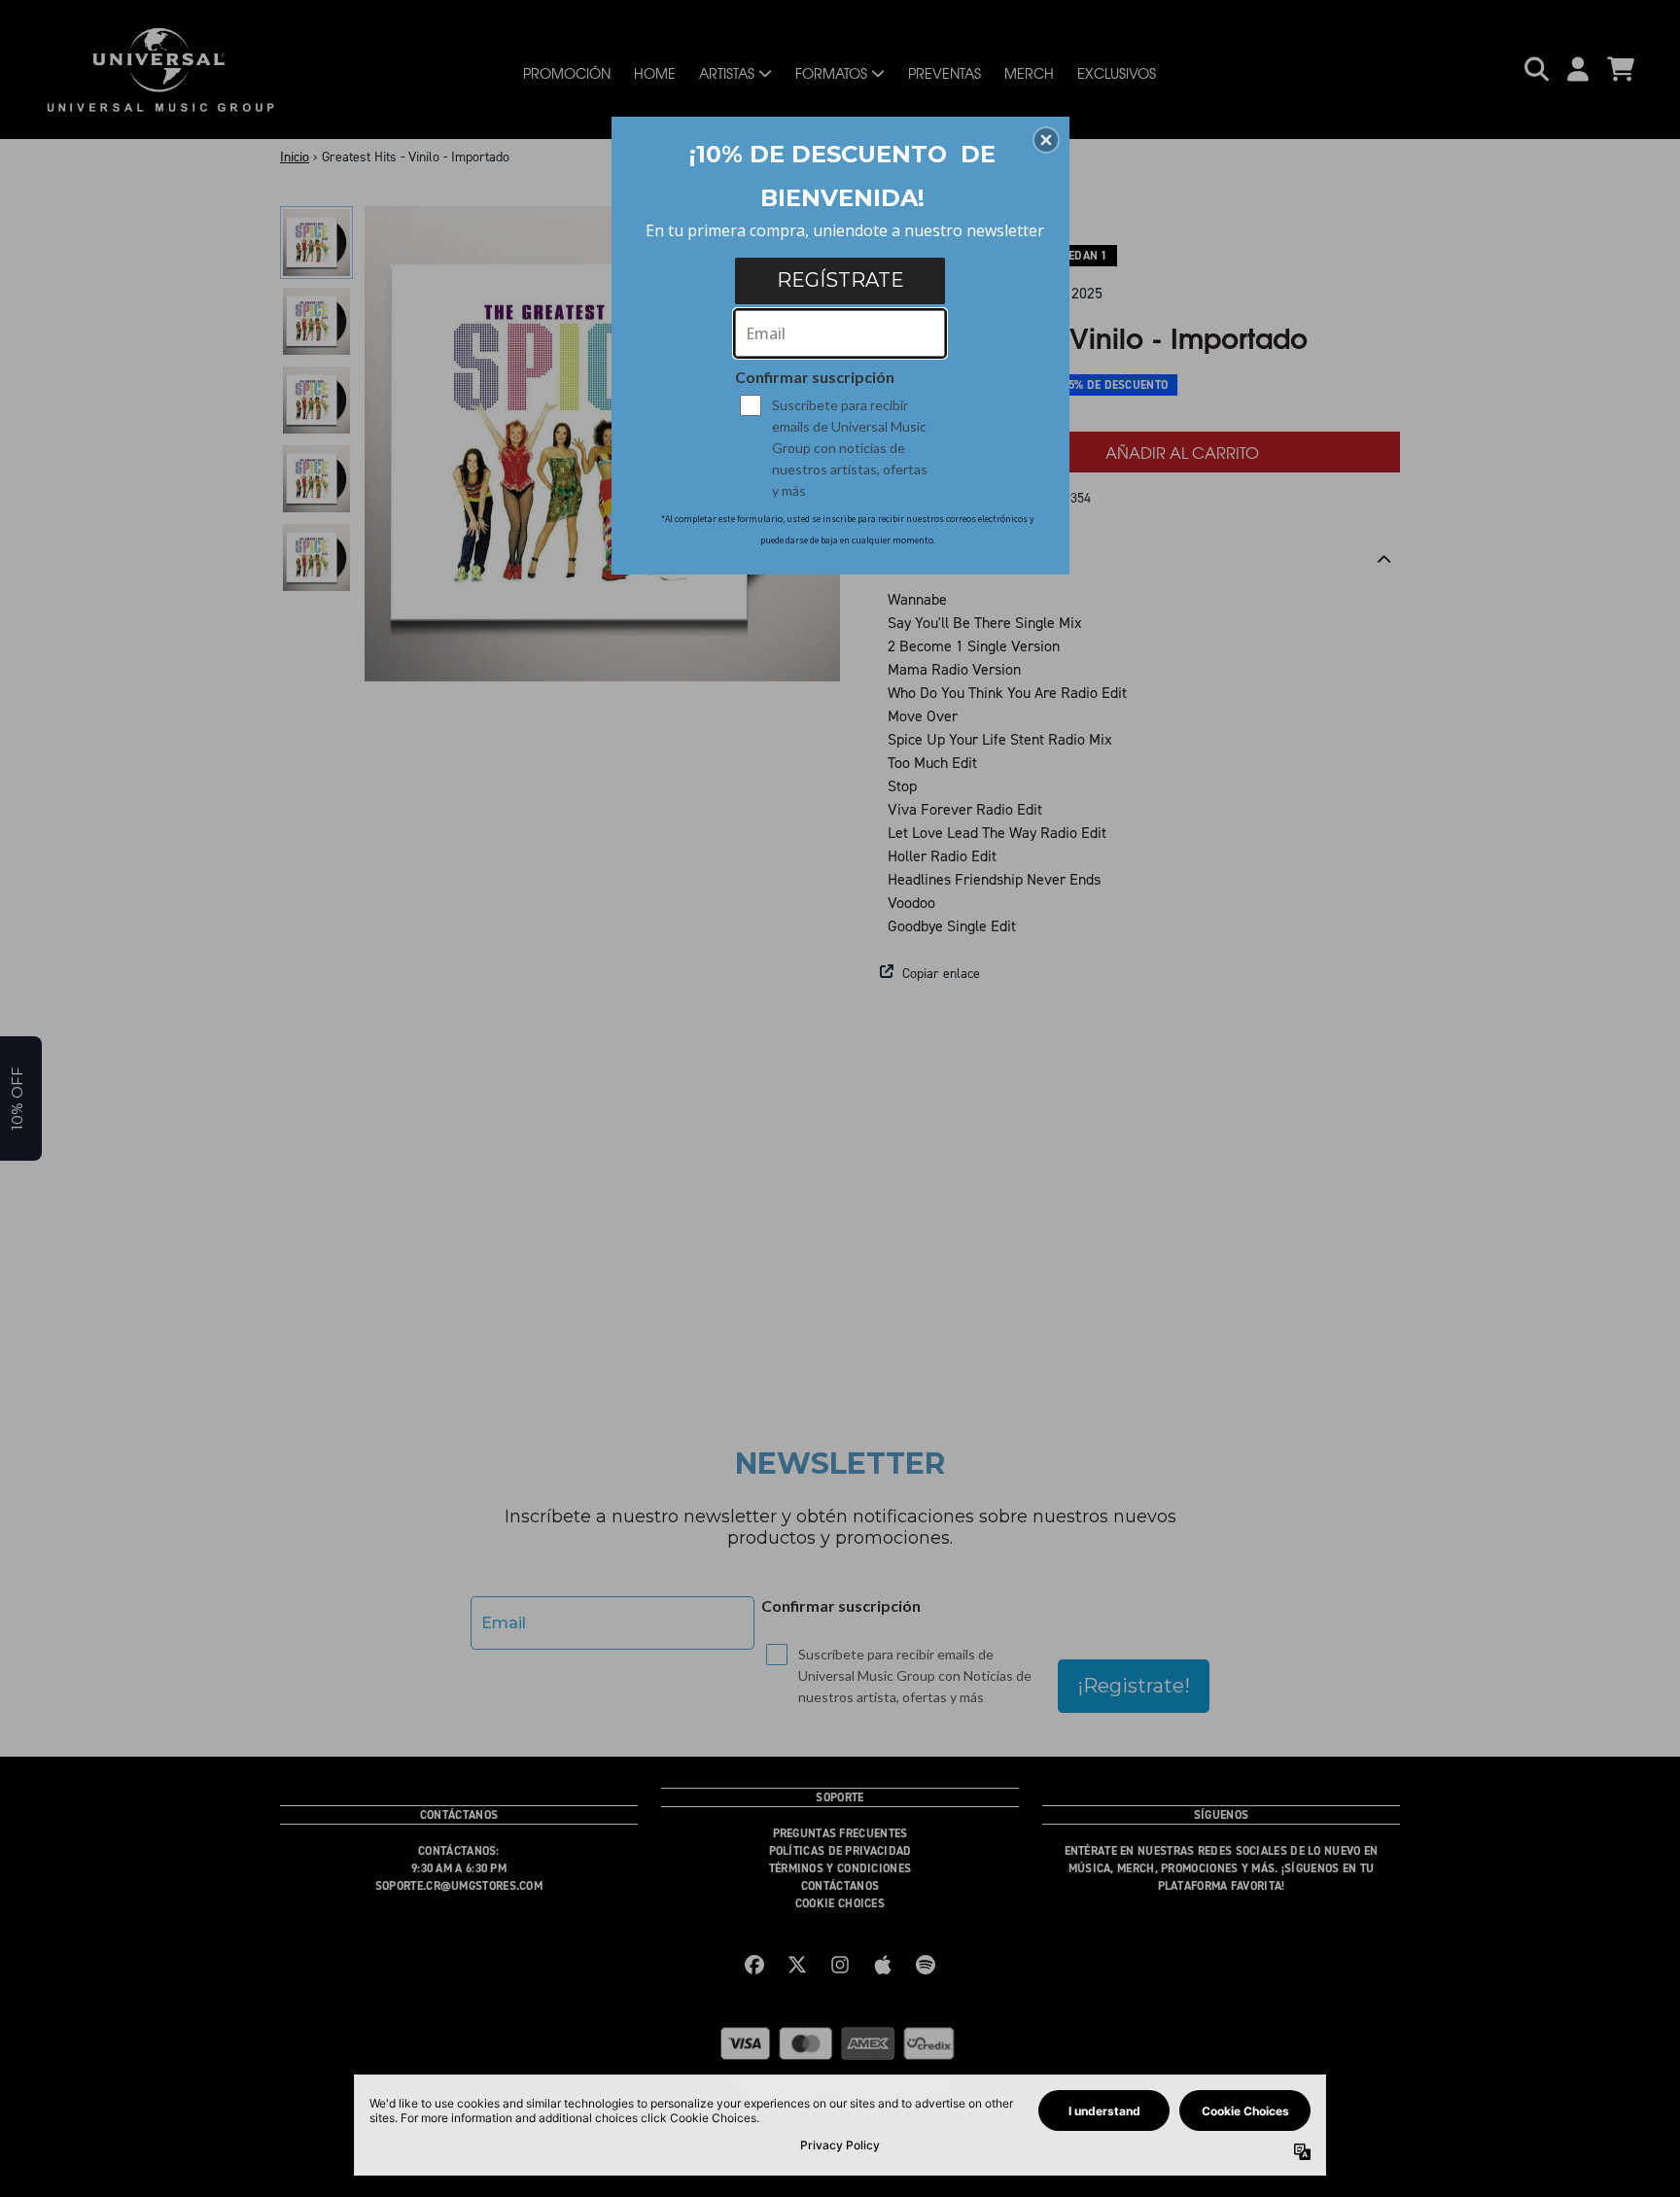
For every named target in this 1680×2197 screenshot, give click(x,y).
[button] (1046, 140)
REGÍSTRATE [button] (840, 280)
